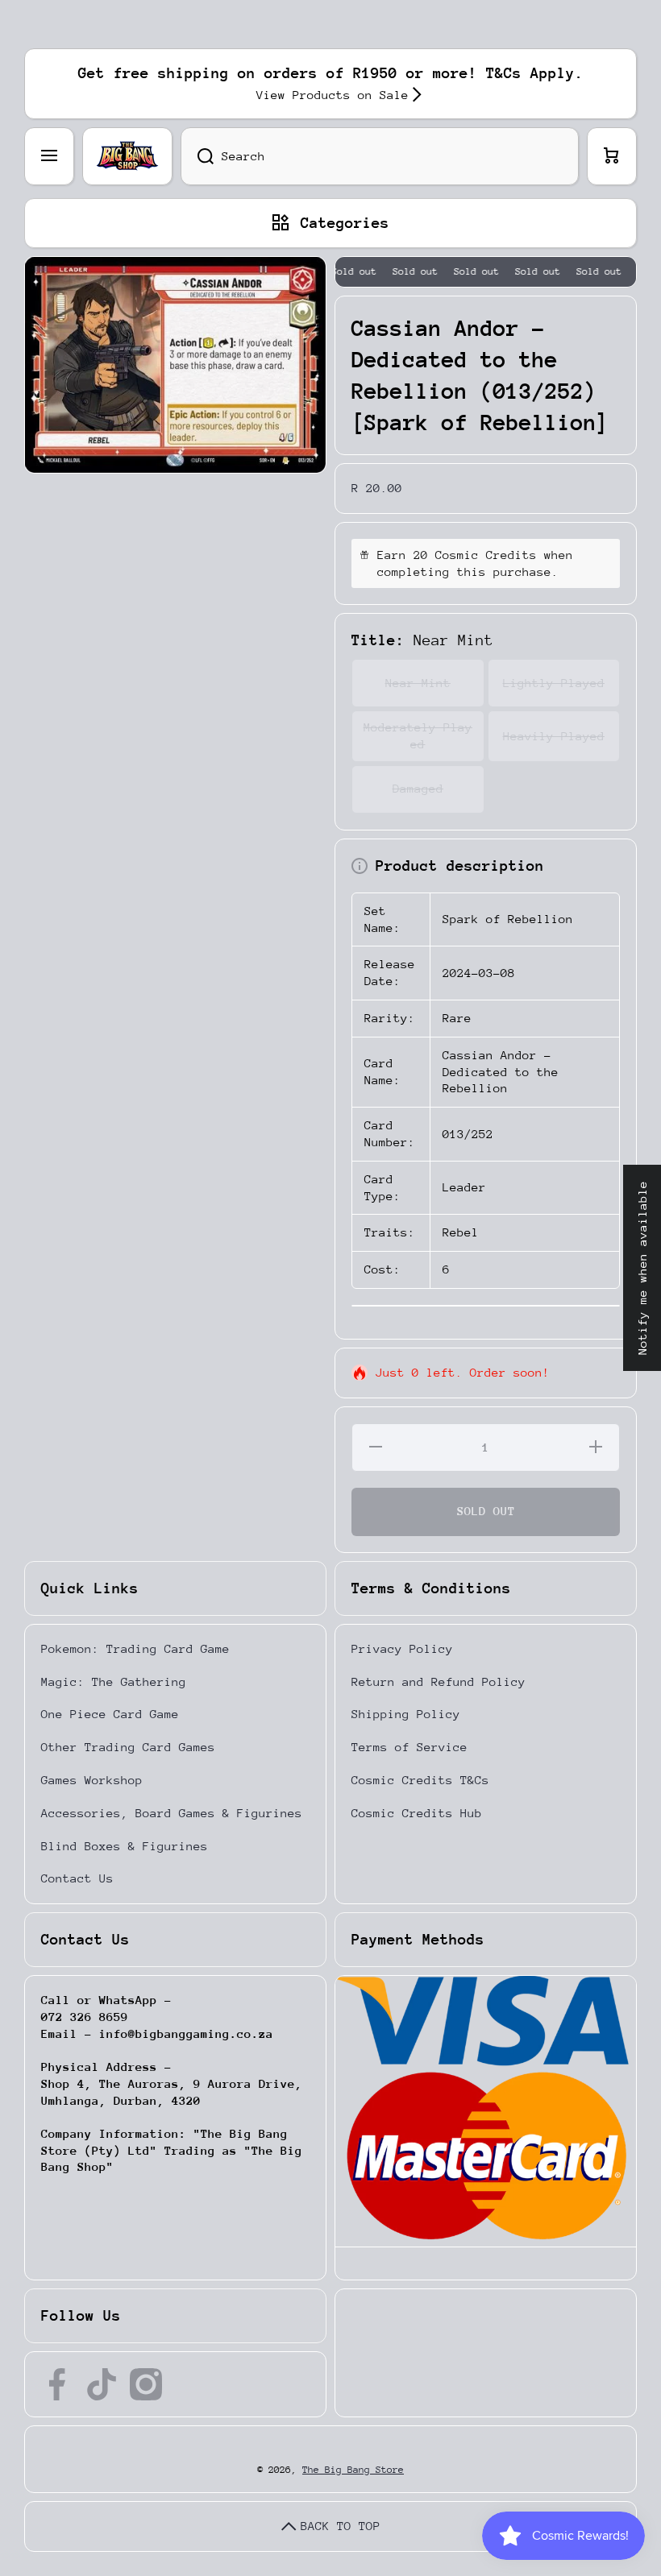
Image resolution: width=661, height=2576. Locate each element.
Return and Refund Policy (439, 1681)
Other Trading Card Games (128, 1747)
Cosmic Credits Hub (417, 1813)
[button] (612, 156)
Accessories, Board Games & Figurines (172, 1813)
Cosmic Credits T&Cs (420, 1780)
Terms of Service (409, 1747)
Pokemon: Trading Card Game (135, 1648)
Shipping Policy (406, 1714)
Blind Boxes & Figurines (125, 1846)
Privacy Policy (402, 1648)
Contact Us (77, 1878)
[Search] (197, 156)
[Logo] (127, 156)
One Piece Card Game (110, 1714)
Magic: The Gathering (114, 1681)
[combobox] (380, 156)
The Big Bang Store (353, 2470)
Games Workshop (92, 1780)
